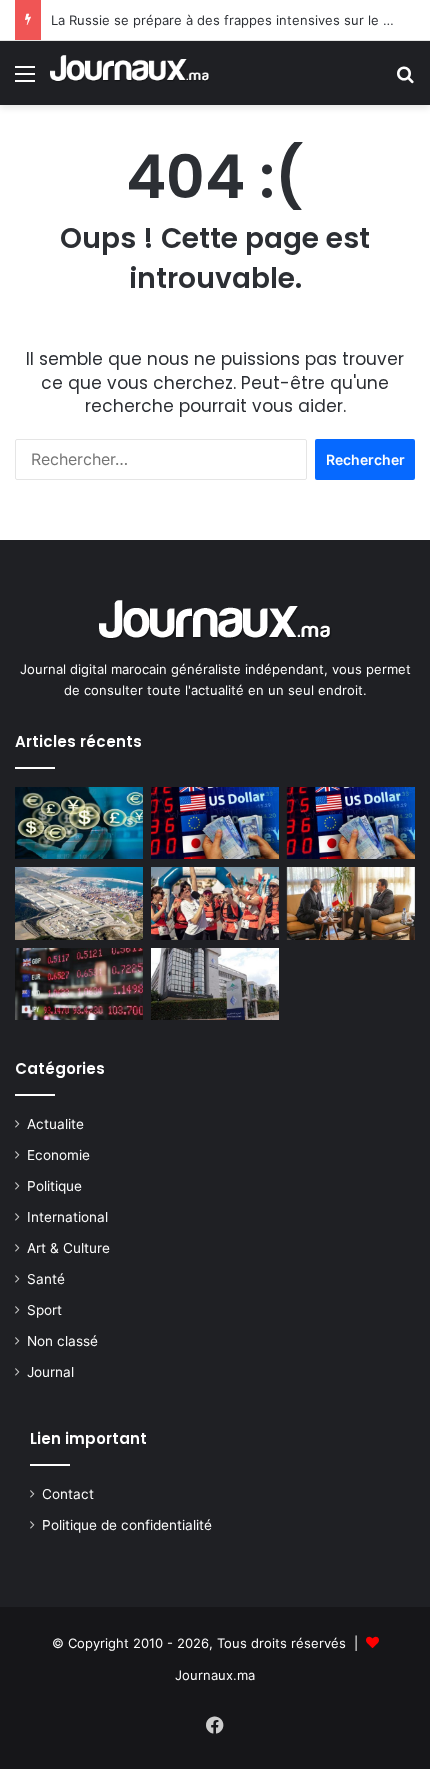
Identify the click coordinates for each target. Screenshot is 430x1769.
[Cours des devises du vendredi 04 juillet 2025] (351, 823)
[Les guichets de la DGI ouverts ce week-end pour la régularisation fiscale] (215, 984)
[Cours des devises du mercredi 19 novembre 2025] (215, 823)
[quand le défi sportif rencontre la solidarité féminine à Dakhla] (215, 903)
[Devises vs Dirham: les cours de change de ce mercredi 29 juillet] (79, 984)
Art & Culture (68, 1248)
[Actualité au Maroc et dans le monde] (130, 73)
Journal (50, 1372)
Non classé (62, 1341)
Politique (54, 1186)
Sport (44, 1310)
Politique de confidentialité (127, 1525)
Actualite (55, 1124)
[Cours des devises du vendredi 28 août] (79, 823)
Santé (46, 1279)
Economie (58, 1155)
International (67, 1217)
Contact (68, 1494)
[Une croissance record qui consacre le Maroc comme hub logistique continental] (79, 903)
